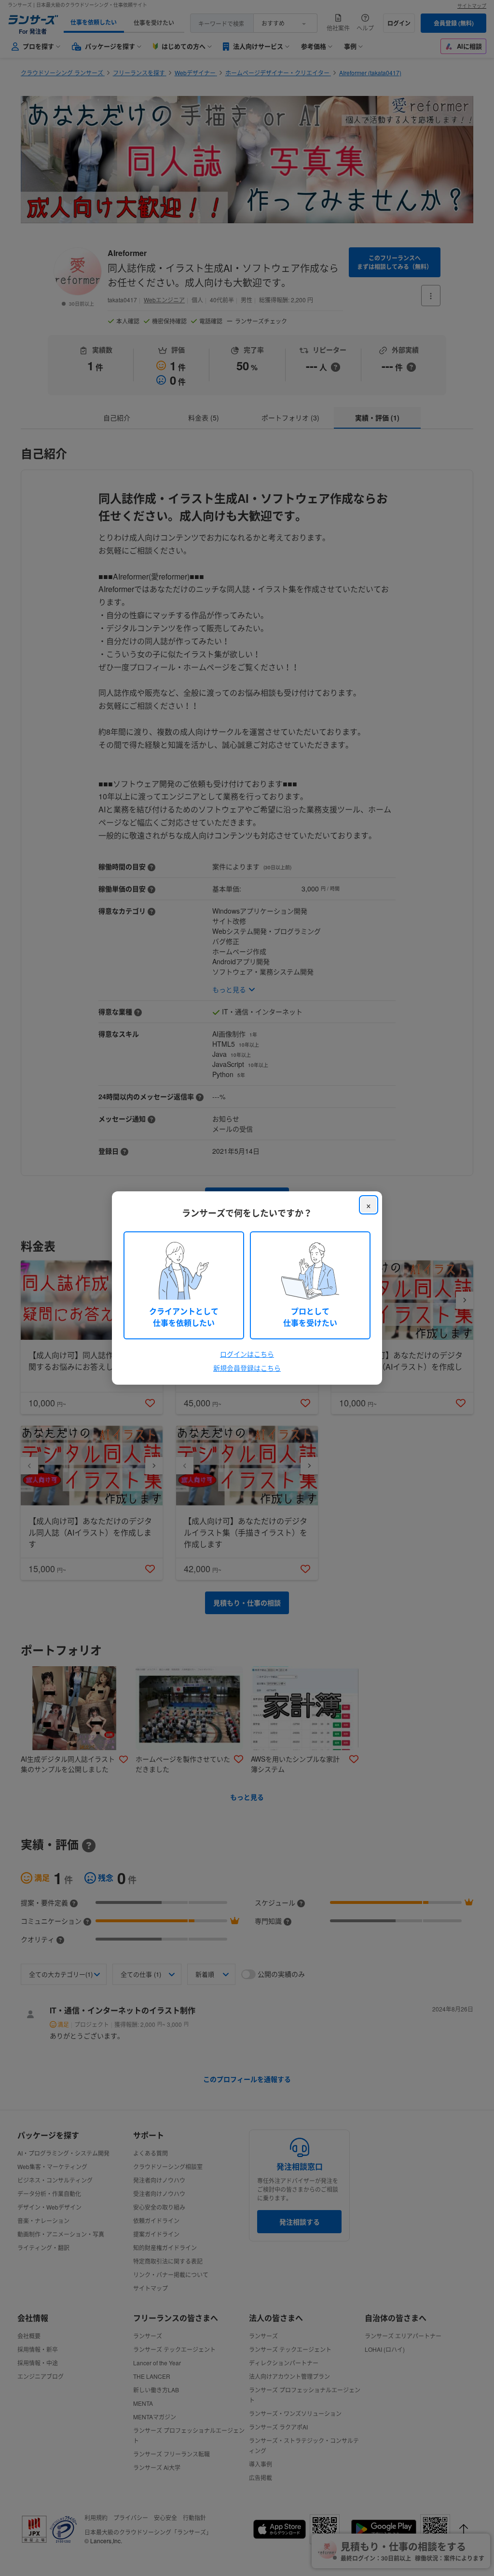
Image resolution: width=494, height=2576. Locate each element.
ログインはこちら (247, 1354)
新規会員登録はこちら (247, 1368)
